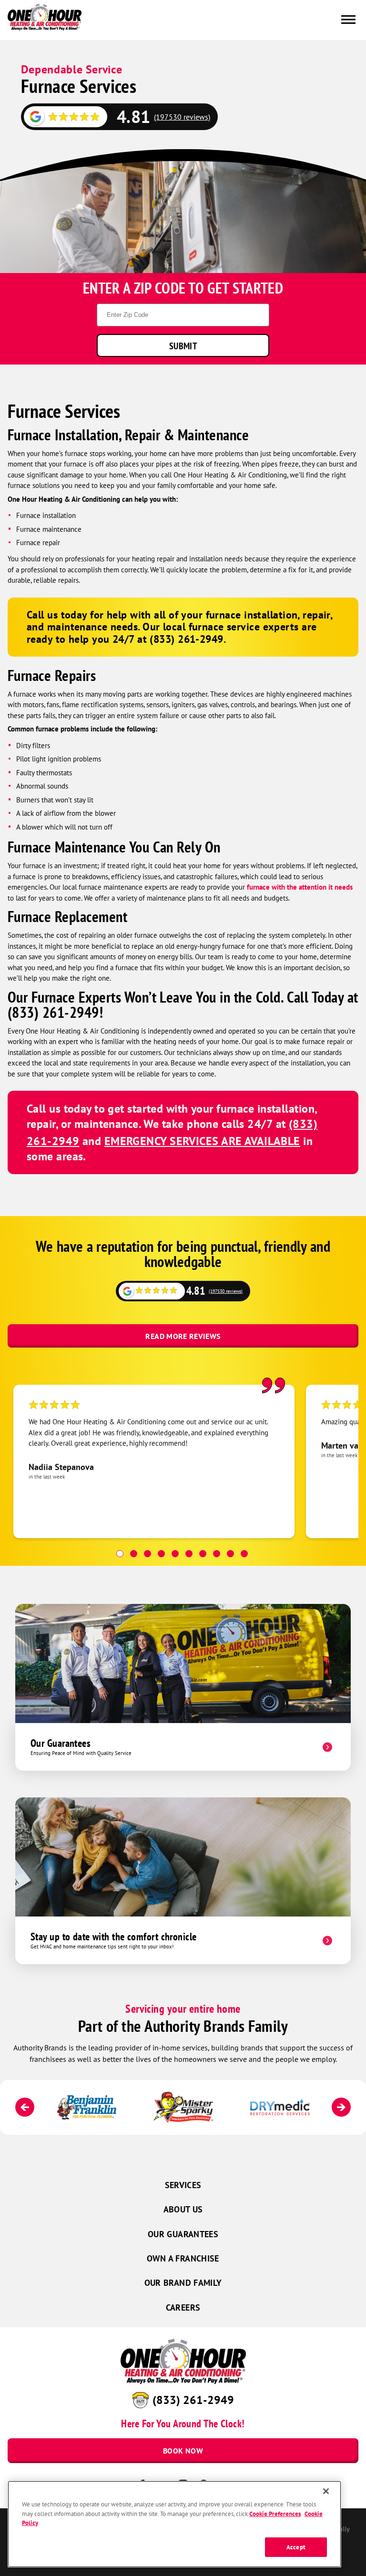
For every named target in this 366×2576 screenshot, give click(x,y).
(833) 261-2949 (193, 2400)
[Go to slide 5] (175, 1554)
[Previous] (25, 2107)
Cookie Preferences (275, 2514)
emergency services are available (202, 1141)
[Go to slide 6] (189, 1554)
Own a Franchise (183, 2258)
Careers (183, 2307)
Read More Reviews (183, 1336)
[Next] (341, 2107)
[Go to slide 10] (244, 1554)
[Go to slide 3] (147, 1554)
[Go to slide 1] (120, 1554)
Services (183, 2185)
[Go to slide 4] (161, 1554)
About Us (183, 2209)
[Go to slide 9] (230, 1554)
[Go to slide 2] (134, 1554)
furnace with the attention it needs (300, 887)
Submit (183, 346)
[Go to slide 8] (217, 1554)
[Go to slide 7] (203, 1554)
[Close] (326, 2491)
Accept (296, 2547)
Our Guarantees (183, 2234)
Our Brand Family (183, 2283)
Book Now (183, 2451)
